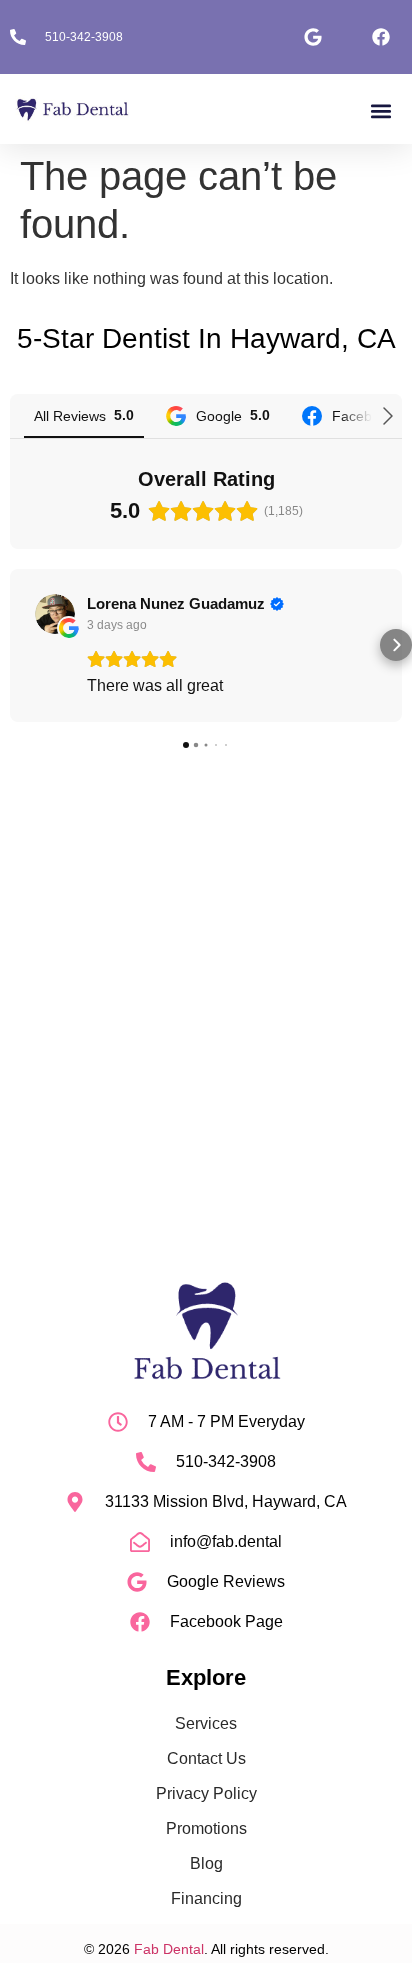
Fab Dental (169, 1949)
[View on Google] (55, 614)
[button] (380, 110)
